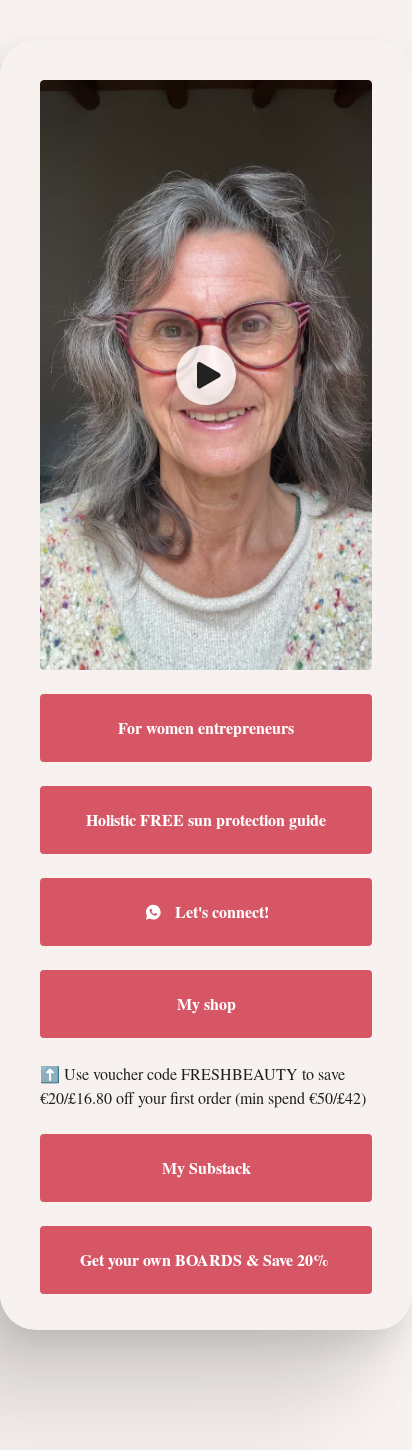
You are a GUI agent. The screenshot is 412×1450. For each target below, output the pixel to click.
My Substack (206, 1167)
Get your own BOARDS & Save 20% (206, 1259)
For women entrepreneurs (206, 727)
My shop (206, 1003)
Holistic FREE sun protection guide (206, 819)
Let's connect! (222, 911)
